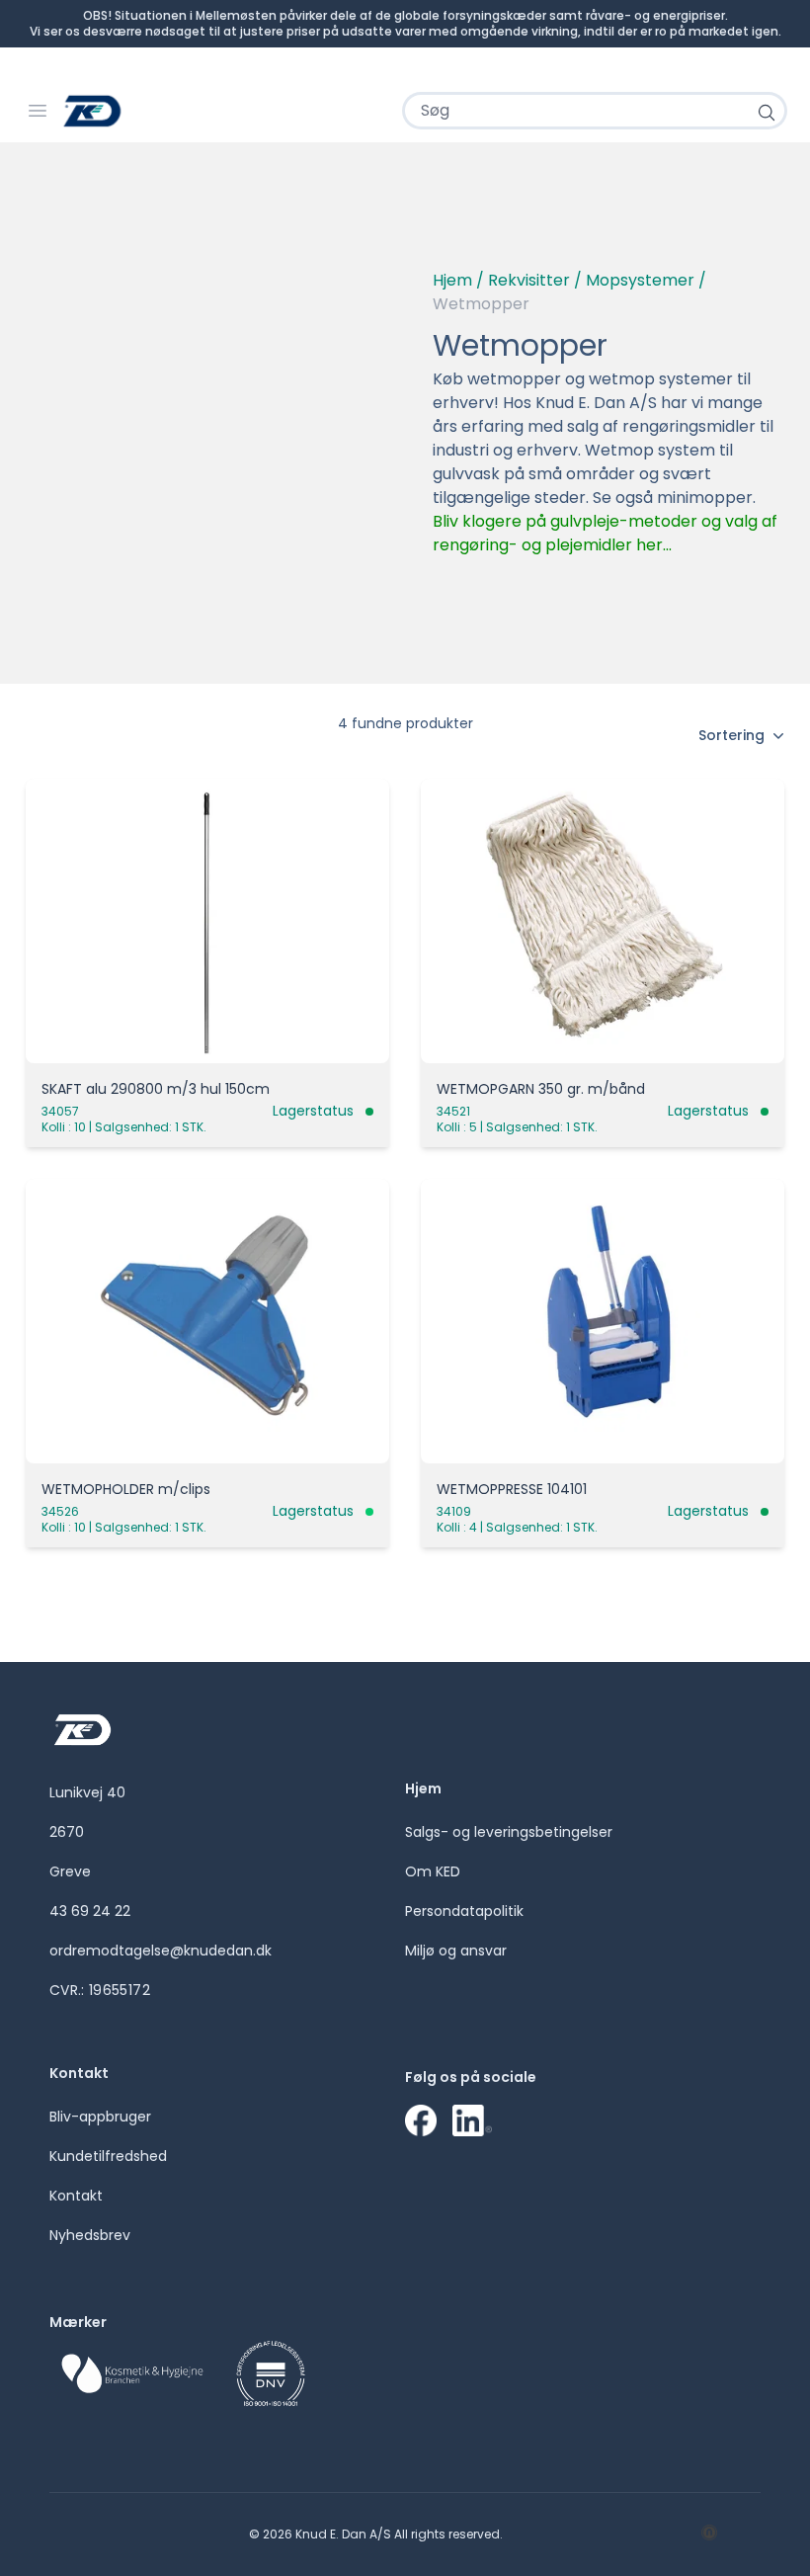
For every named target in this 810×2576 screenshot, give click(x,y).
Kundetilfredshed (108, 2156)
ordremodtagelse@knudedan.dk (161, 1951)
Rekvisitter (529, 280)
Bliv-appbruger (100, 2117)
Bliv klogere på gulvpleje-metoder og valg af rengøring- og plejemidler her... (605, 533)
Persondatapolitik (464, 1911)
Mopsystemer (640, 280)
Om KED (433, 1871)
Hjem (452, 280)
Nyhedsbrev (90, 2235)
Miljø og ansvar (456, 1951)
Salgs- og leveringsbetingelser (509, 1832)
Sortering (731, 735)
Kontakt (76, 2196)
